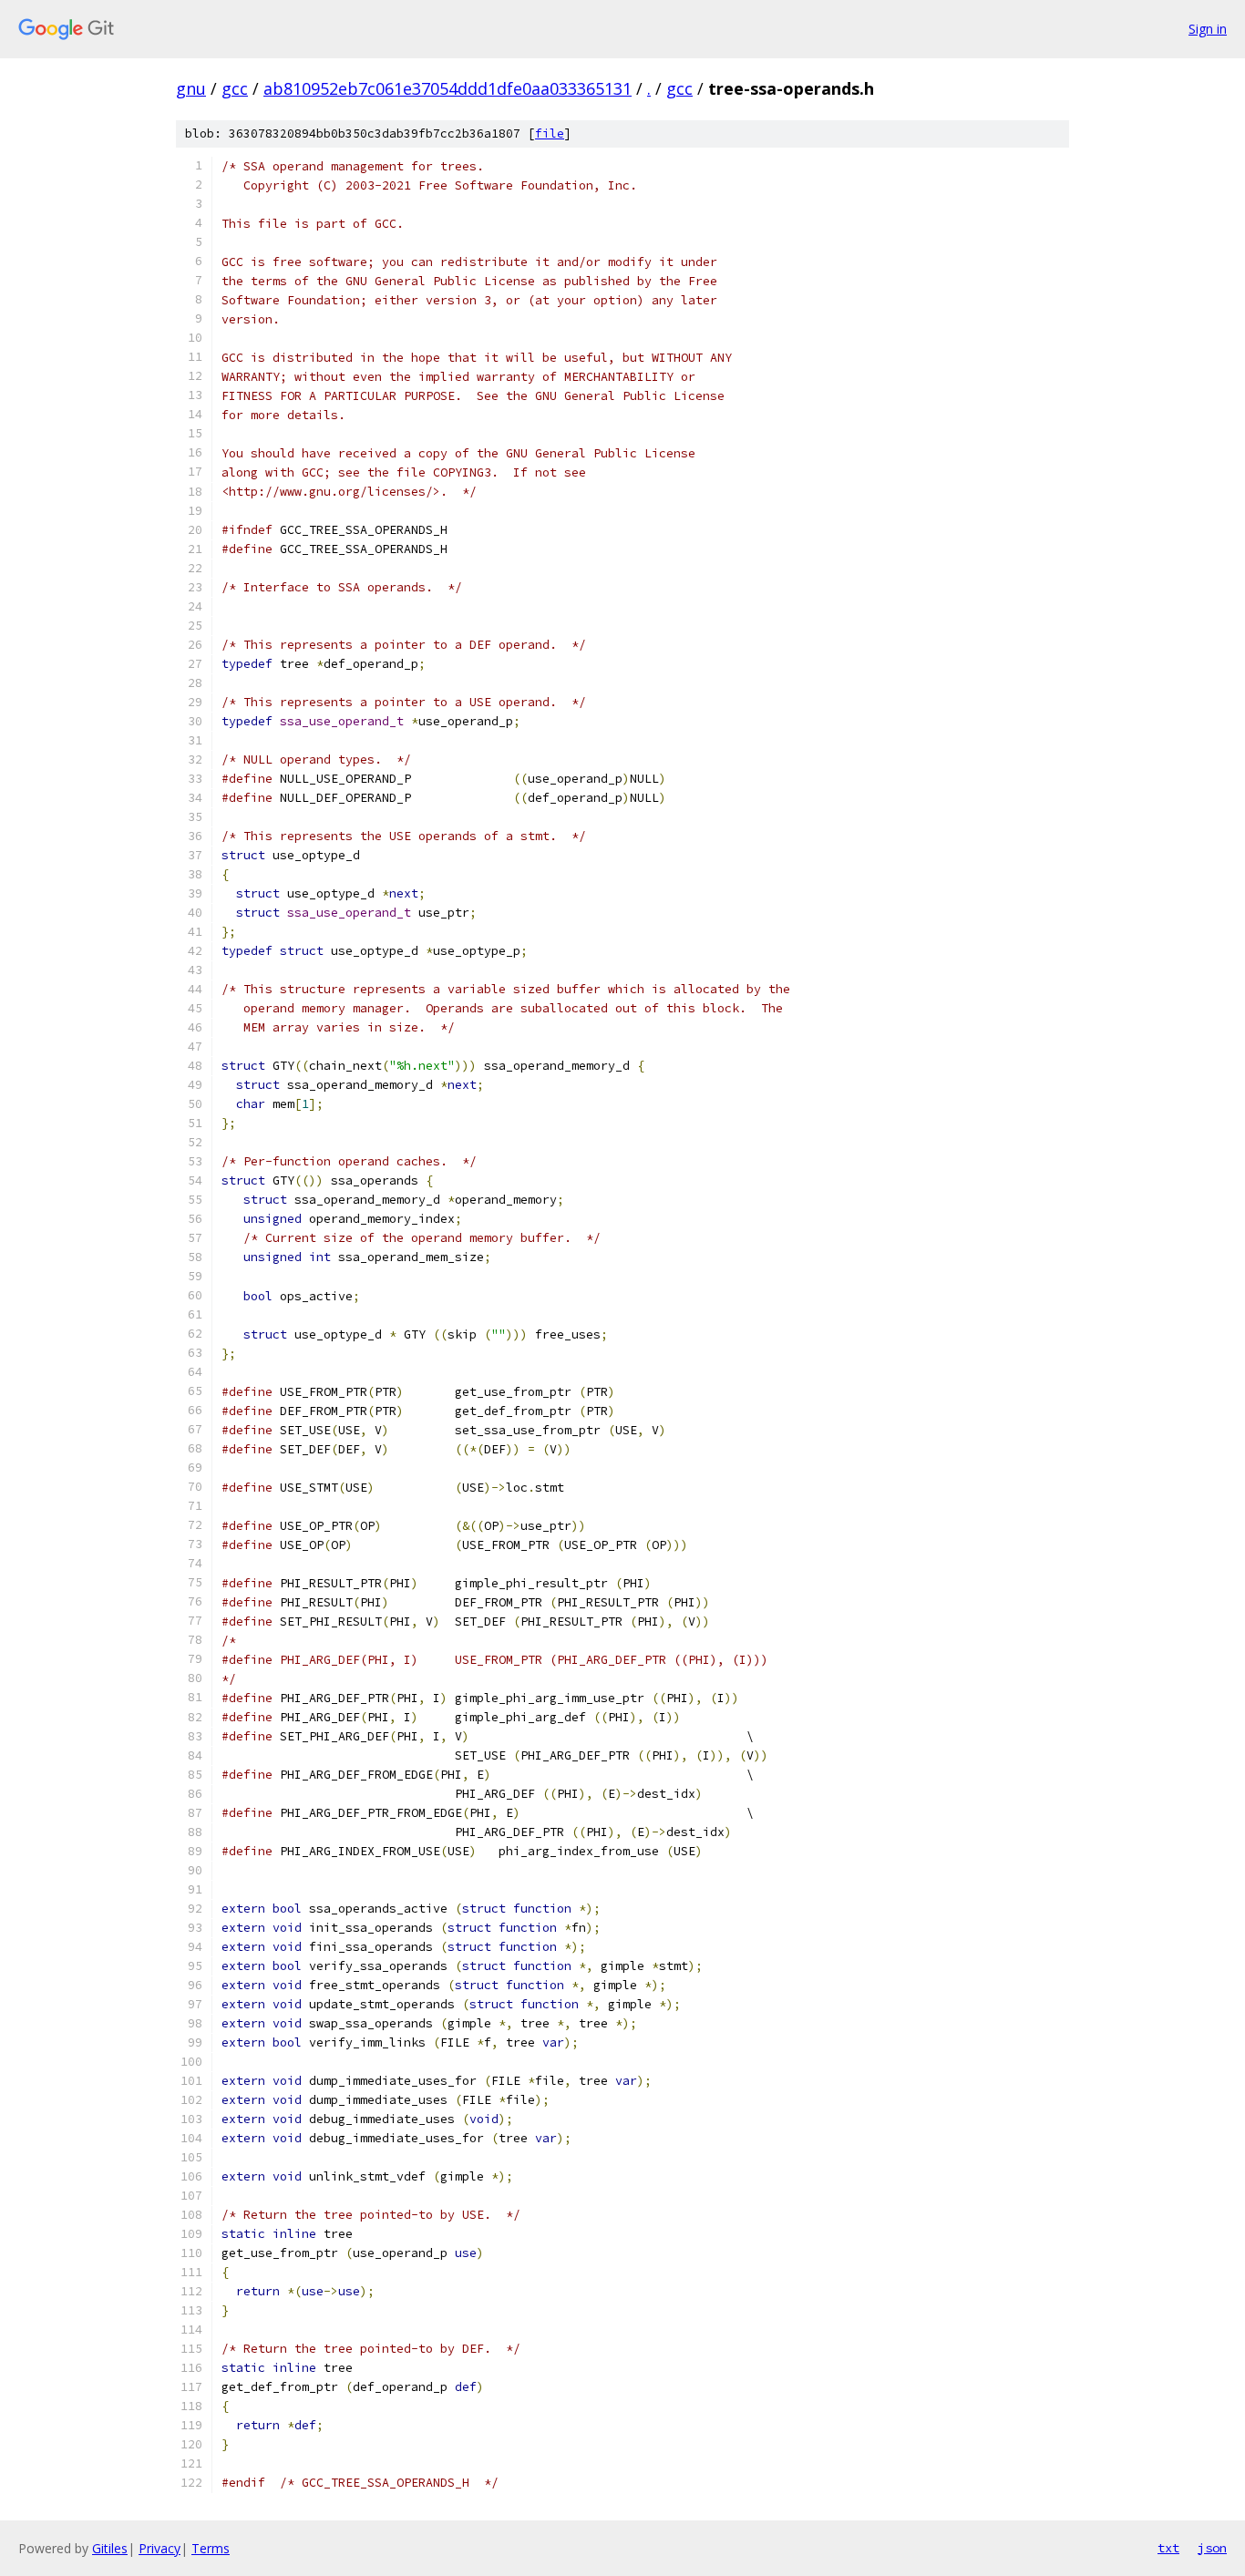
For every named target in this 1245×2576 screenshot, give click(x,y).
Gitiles (110, 2548)
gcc (235, 88)
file (550, 133)
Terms (211, 2548)
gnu (191, 88)
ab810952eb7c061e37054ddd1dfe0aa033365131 (448, 88)
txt (1168, 2548)
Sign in (1208, 29)
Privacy (159, 2548)
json (1212, 2548)
